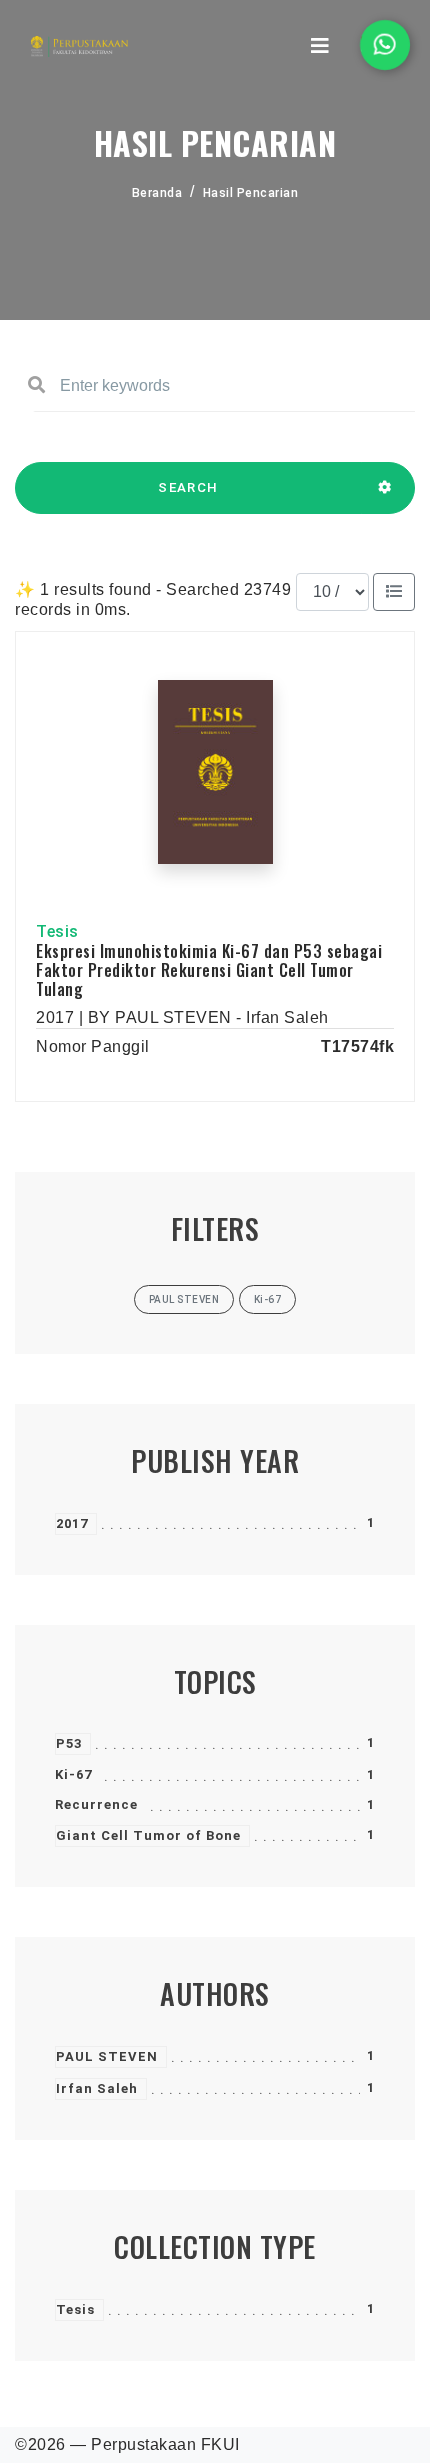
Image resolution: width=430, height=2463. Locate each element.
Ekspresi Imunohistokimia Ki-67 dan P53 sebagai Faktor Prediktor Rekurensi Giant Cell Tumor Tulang (209, 970)
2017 (72, 1523)
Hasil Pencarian (251, 193)
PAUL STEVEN (107, 2056)
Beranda (157, 193)
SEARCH (188, 487)
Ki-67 (73, 1774)
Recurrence (96, 1804)
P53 (69, 1743)
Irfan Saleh (97, 2088)
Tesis (75, 2309)
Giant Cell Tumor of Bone (148, 1835)
